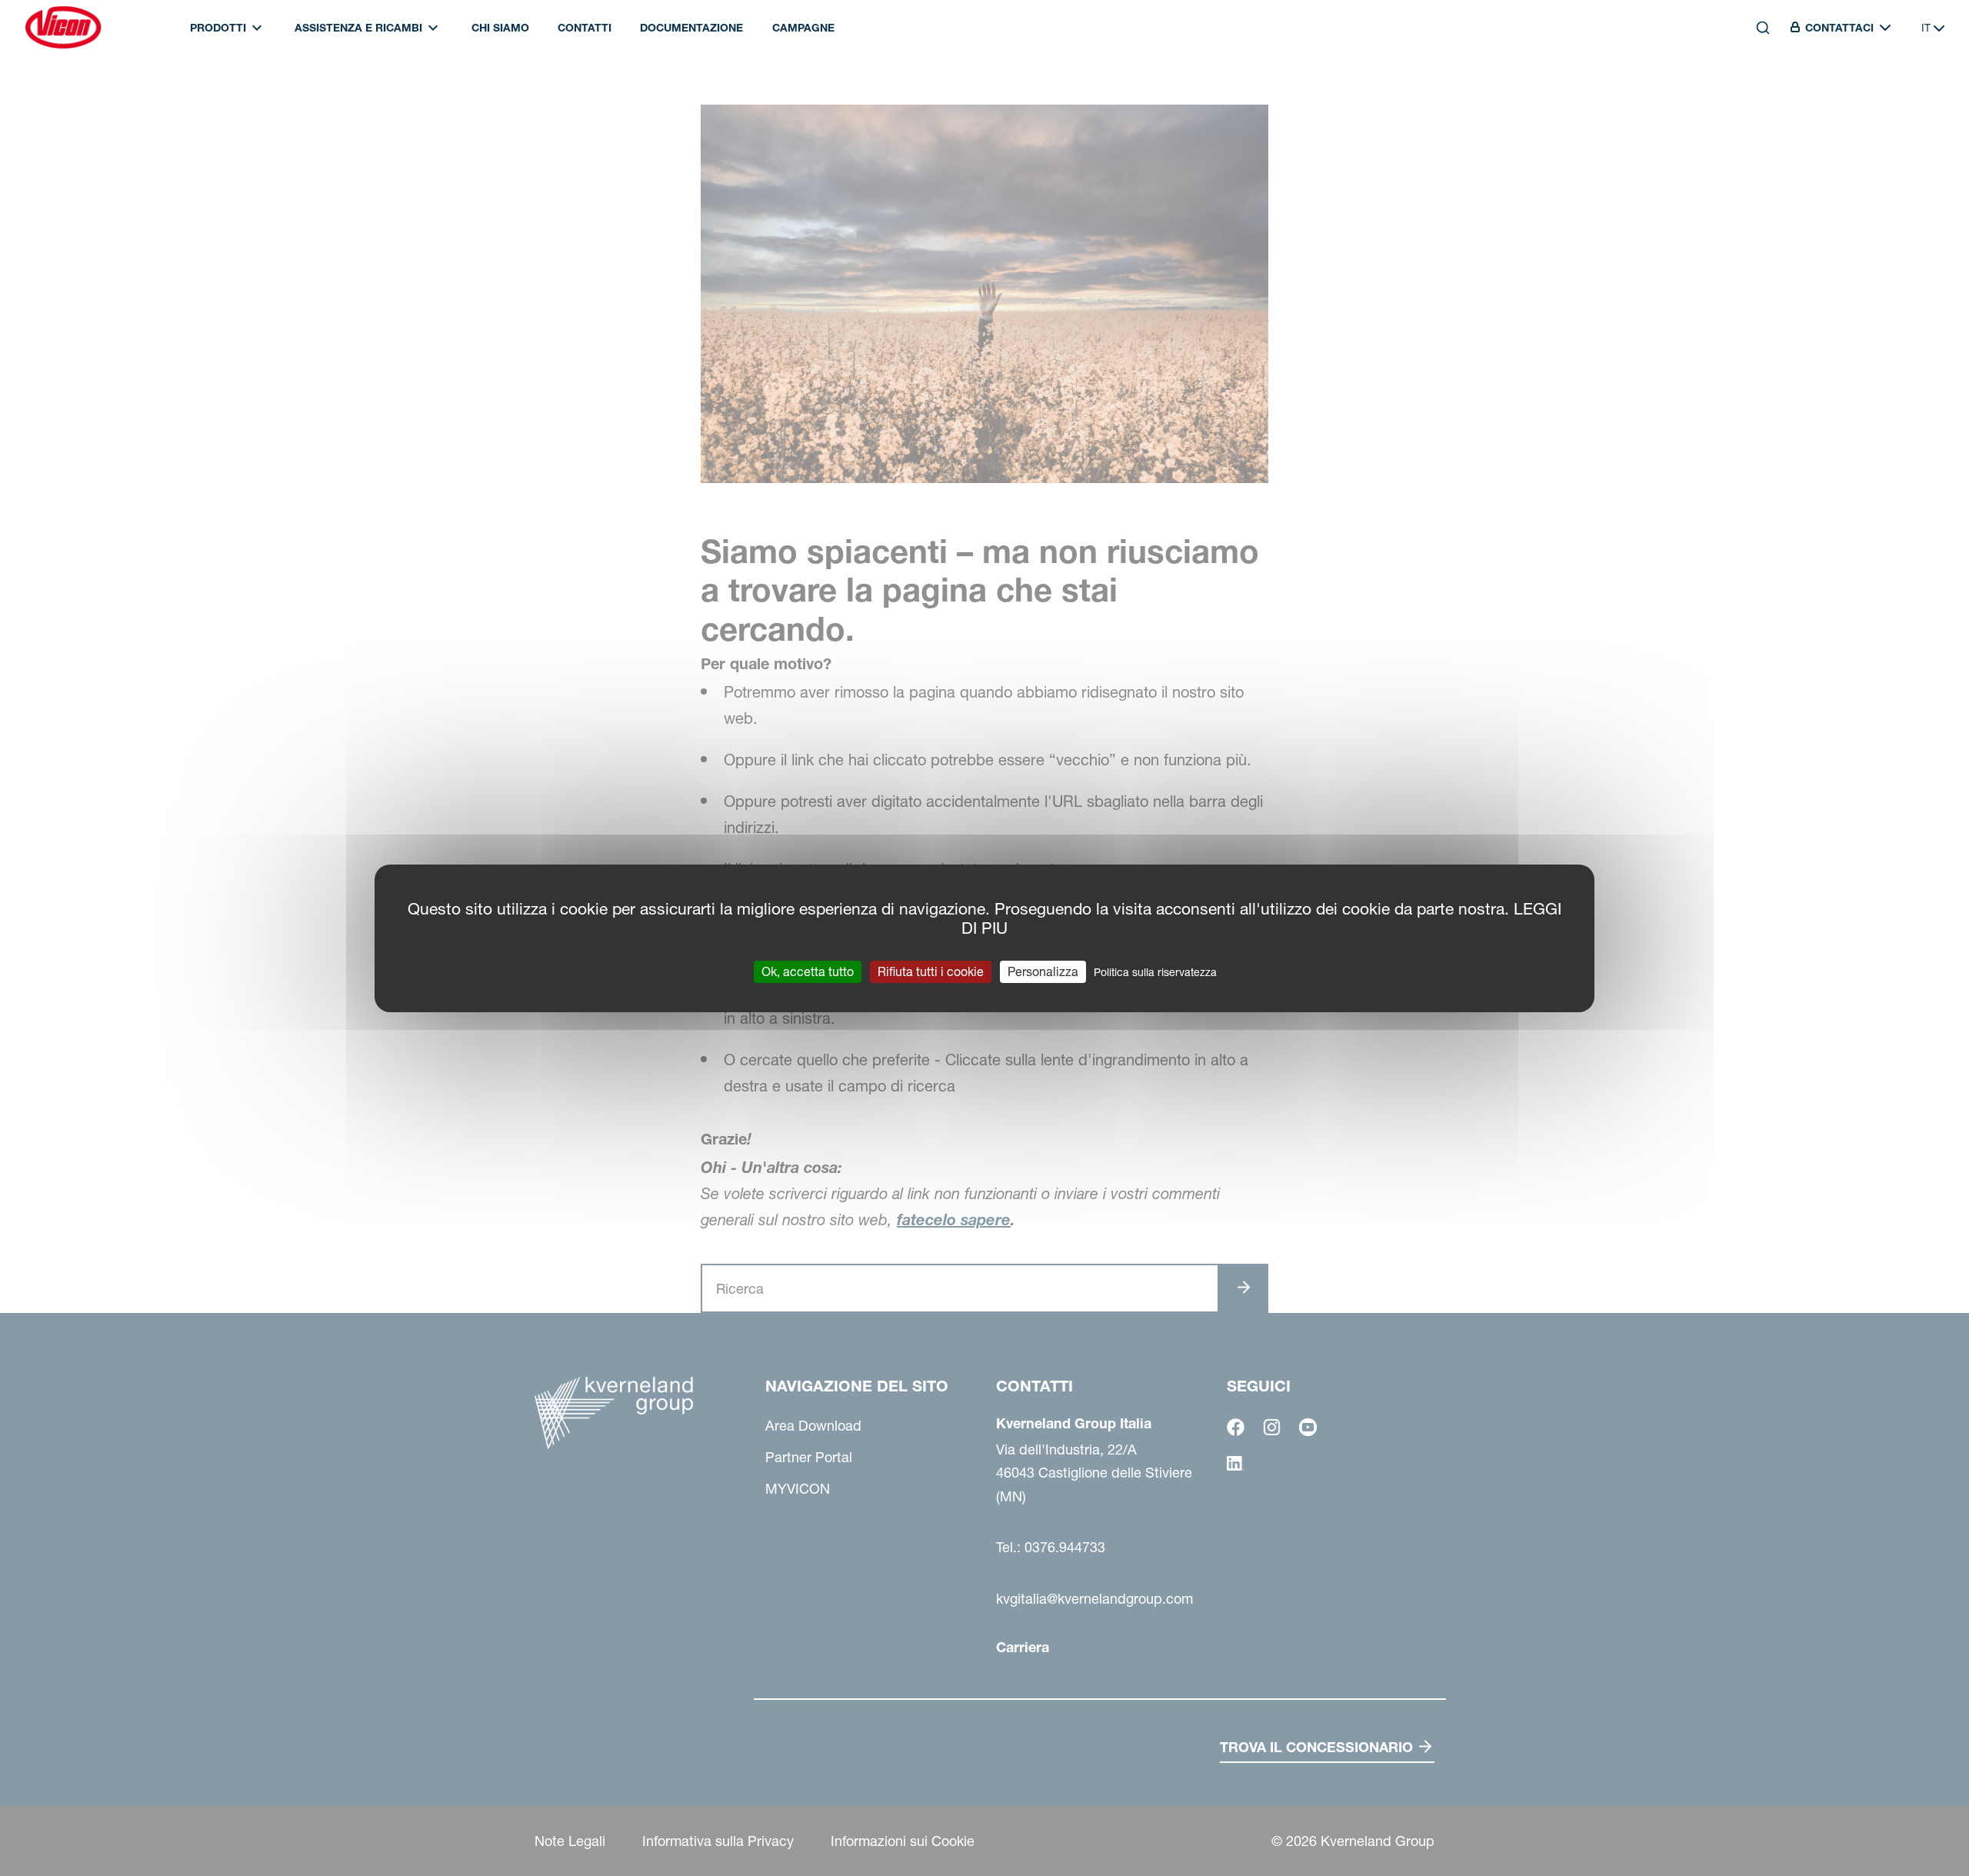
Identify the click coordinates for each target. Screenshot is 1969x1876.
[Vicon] (63, 28)
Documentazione (691, 28)
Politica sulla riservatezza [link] (1155, 971)
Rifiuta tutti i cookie (931, 971)
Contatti (585, 28)
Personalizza (1043, 971)
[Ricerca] (1752, 98)
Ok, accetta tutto (808, 971)
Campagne (803, 28)
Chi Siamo (500, 28)
